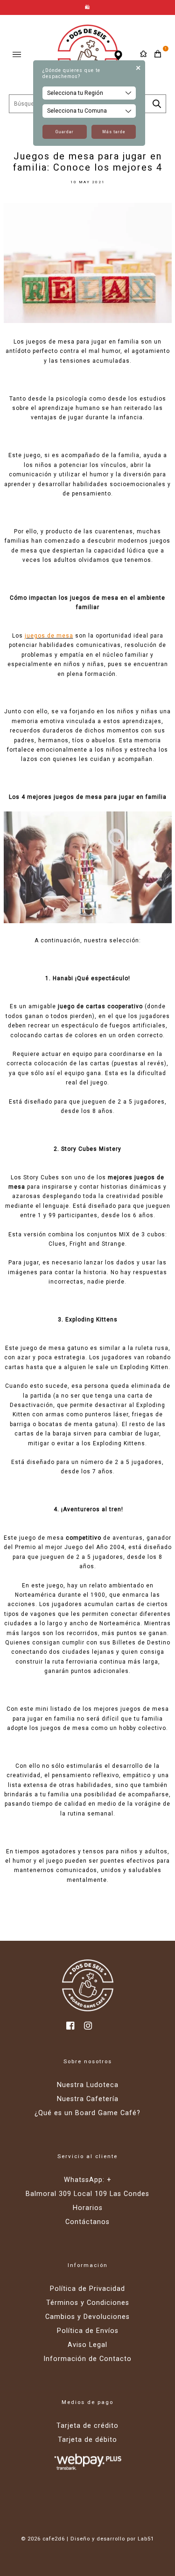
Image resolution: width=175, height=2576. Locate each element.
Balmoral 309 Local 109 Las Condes (87, 2194)
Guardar (65, 132)
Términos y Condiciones (88, 2303)
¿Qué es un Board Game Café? (87, 2113)
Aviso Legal (87, 2345)
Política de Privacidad (87, 2289)
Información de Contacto (87, 2359)
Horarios (88, 2208)
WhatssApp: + (88, 2180)
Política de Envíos (88, 2331)
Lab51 (146, 2539)
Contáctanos (87, 2222)
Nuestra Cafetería (88, 2099)
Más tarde (114, 132)
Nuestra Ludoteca (88, 2085)
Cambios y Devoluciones (87, 2317)
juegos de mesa (49, 636)
